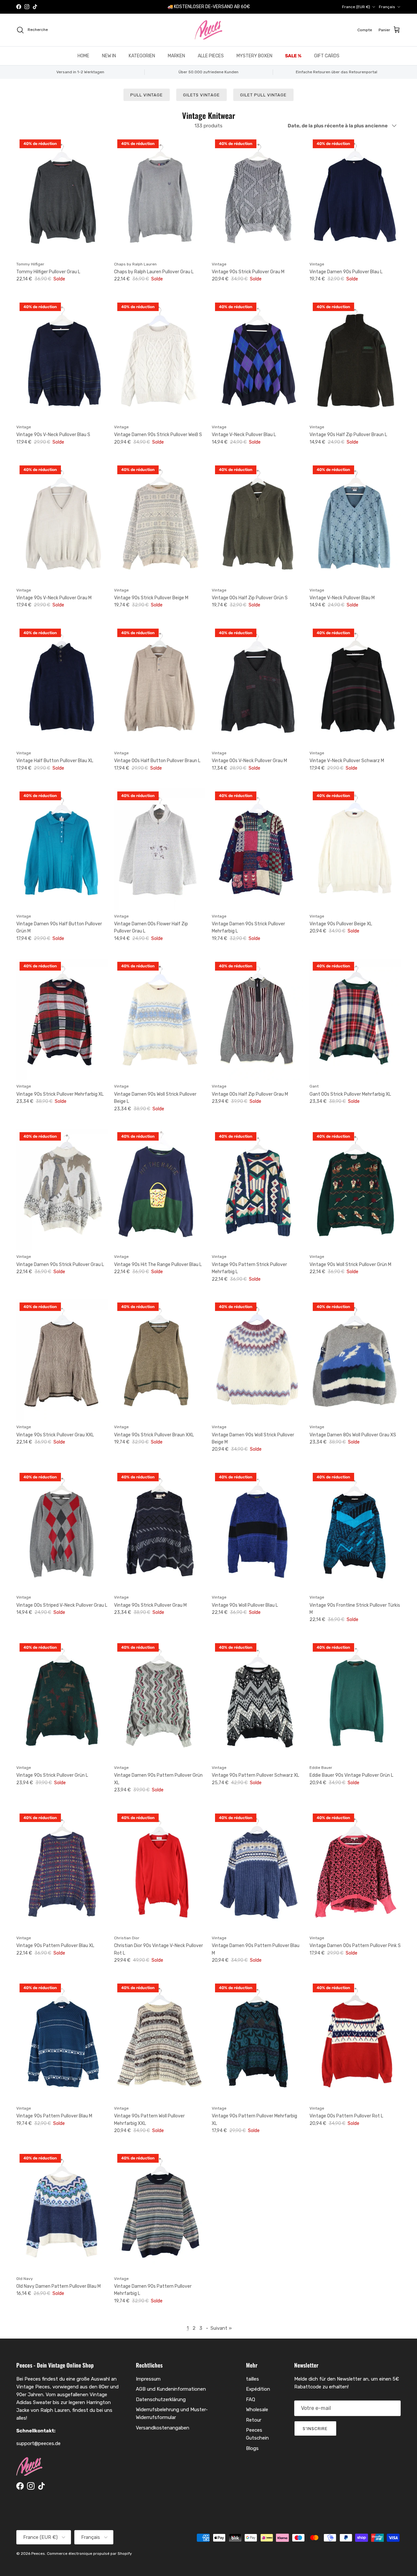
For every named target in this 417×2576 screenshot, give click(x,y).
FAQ (251, 2399)
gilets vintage (201, 95)
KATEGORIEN (142, 56)
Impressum (148, 2379)
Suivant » (221, 2328)
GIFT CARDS (327, 56)
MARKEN (176, 56)
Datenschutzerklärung (161, 2399)
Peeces (38, 2554)
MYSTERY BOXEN (254, 56)
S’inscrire (315, 2429)
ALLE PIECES (211, 56)
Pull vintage (147, 95)
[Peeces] (209, 30)
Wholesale (257, 2410)
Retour (254, 2420)
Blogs (252, 2448)
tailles (252, 2379)
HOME (83, 56)
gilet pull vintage (264, 95)
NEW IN (109, 56)
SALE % (293, 56)
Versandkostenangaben (163, 2428)
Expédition (258, 2389)
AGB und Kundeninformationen (171, 2389)
